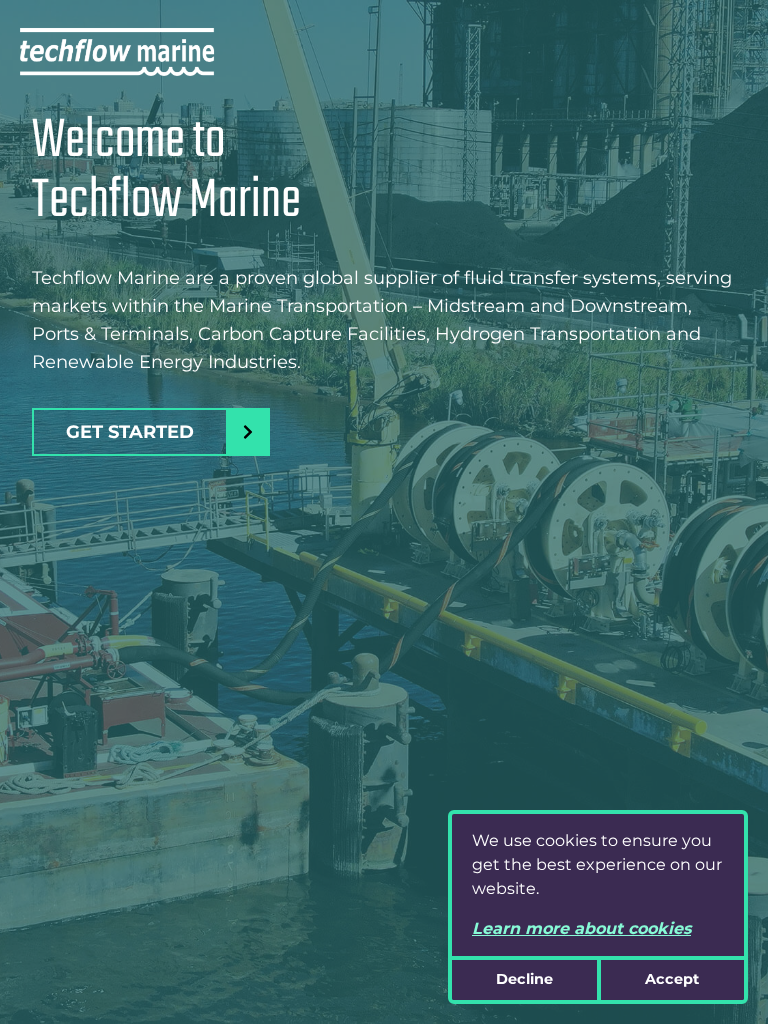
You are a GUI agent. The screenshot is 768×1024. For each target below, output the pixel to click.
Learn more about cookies (581, 928)
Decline (524, 979)
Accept (672, 979)
